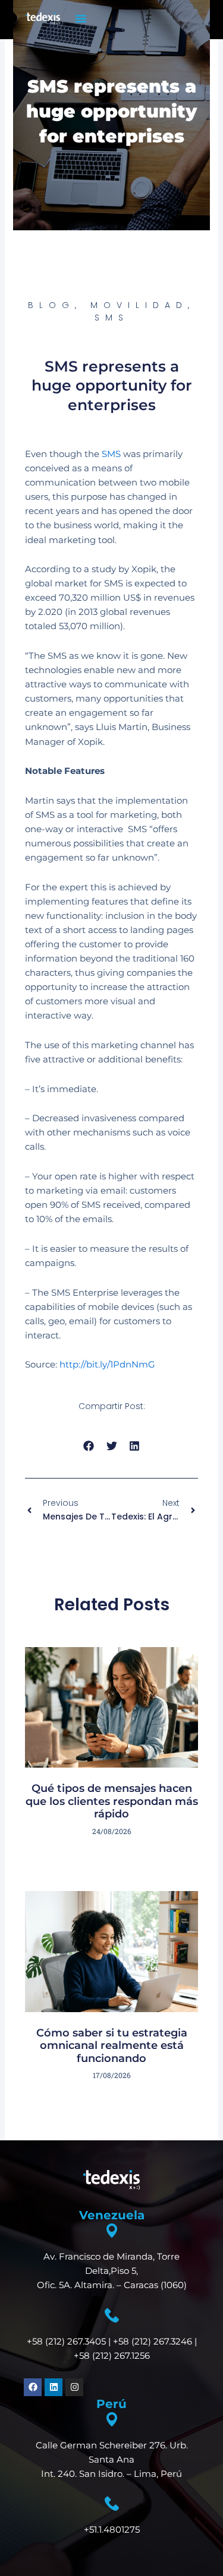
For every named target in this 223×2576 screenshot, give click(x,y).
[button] (81, 18)
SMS (111, 454)
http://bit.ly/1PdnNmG (107, 1365)
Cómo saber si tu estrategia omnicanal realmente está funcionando (112, 2046)
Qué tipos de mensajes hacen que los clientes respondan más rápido (112, 1801)
